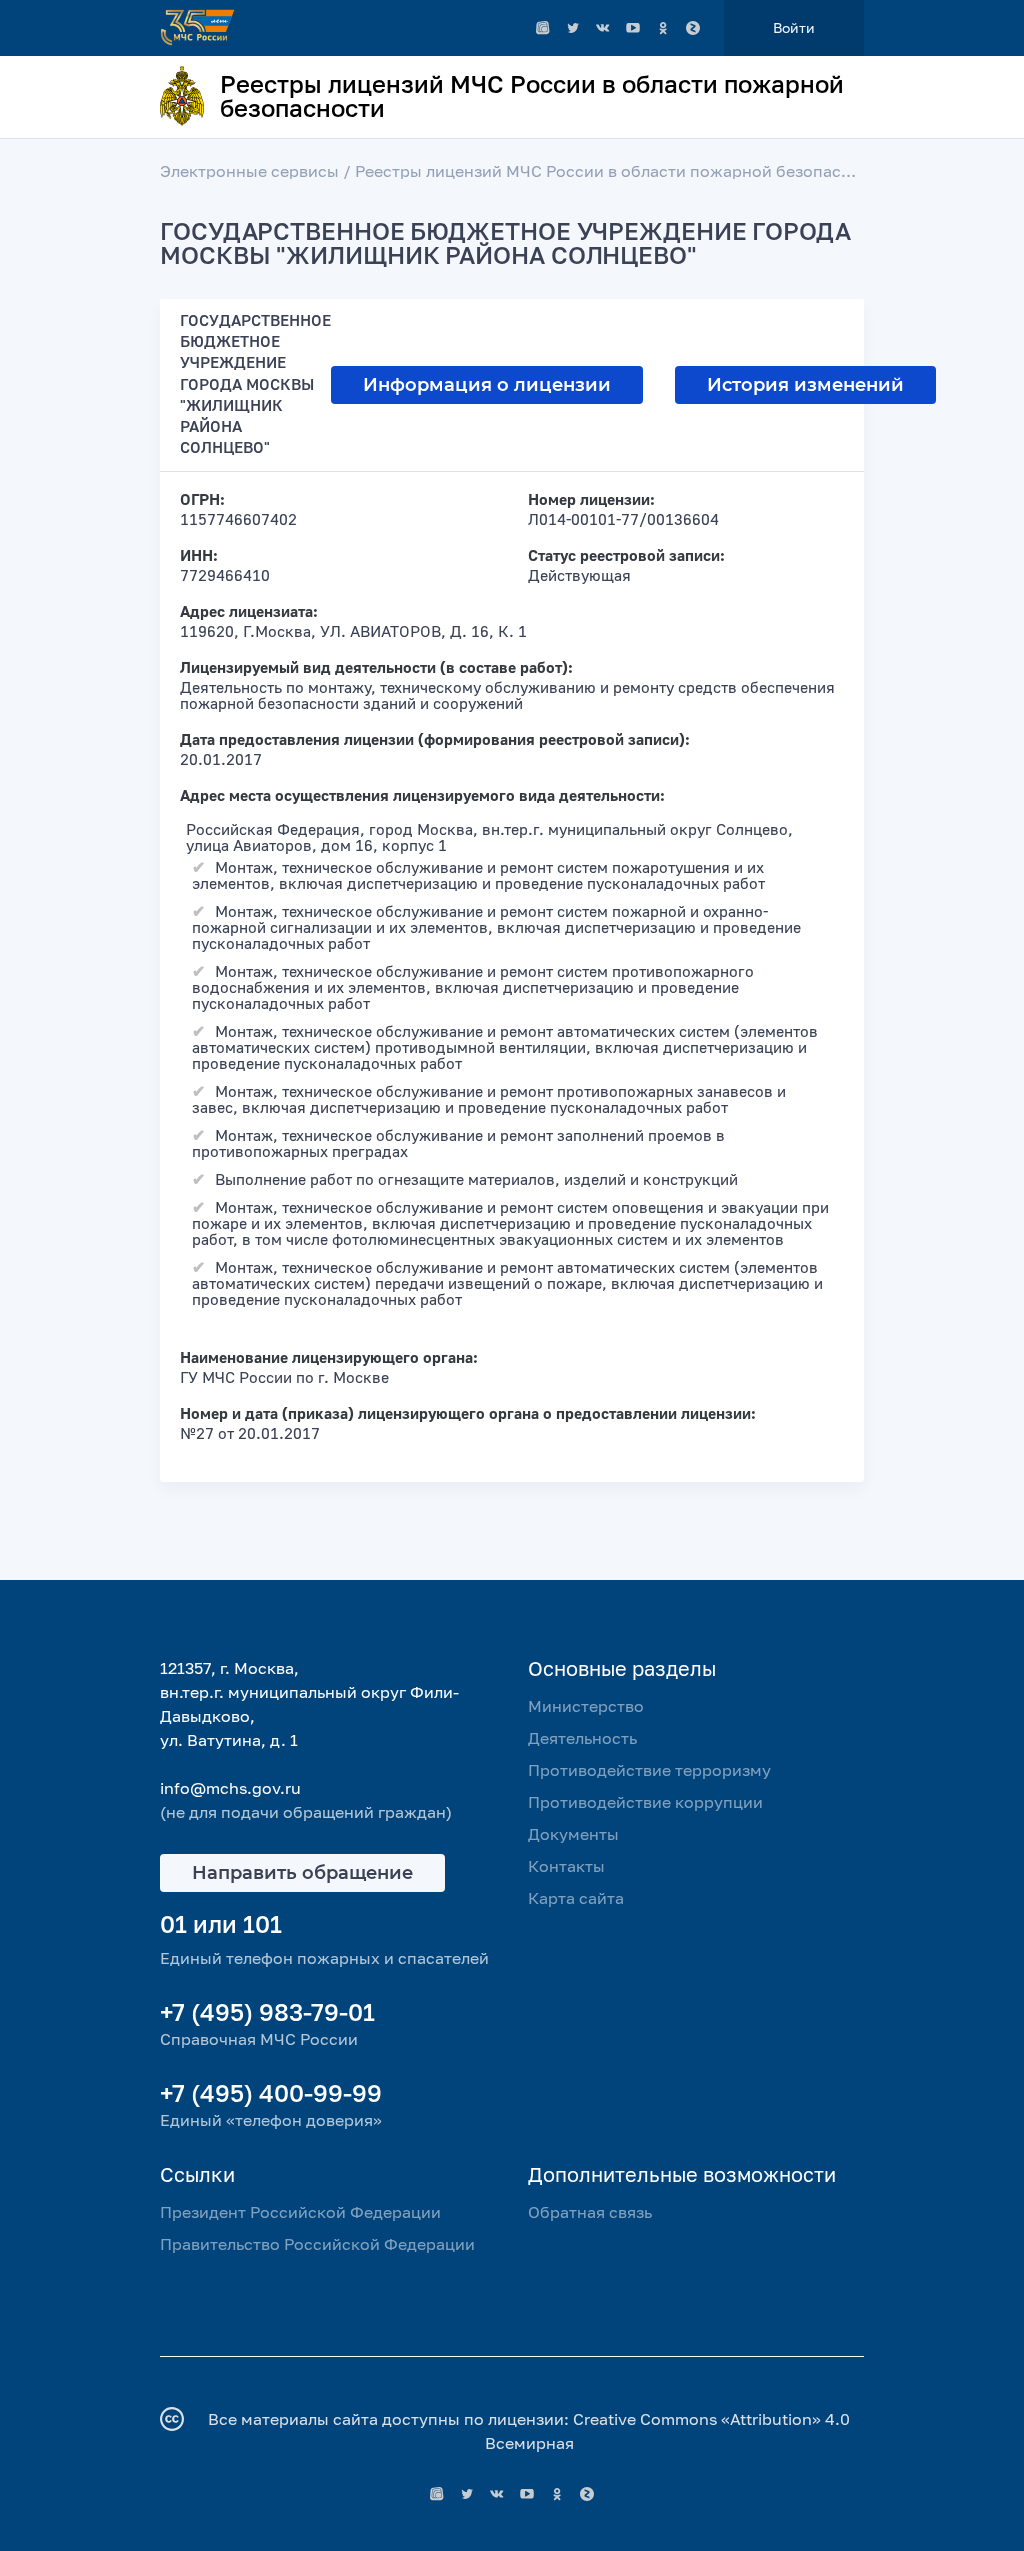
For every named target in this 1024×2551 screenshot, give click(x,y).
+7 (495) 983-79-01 (267, 2011)
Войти (794, 27)
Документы (573, 1834)
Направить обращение (302, 1873)
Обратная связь (590, 2212)
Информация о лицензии (487, 385)
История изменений (805, 385)
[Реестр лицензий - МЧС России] (543, 28)
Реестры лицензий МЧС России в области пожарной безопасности (621, 171)
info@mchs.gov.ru (230, 1788)
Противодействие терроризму (649, 1770)
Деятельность (582, 1738)
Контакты (566, 1866)
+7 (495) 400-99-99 (271, 2092)
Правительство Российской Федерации (317, 2244)
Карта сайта (576, 1898)
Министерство (586, 1706)
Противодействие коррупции (645, 1802)
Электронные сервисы (249, 171)
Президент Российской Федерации (300, 2212)
